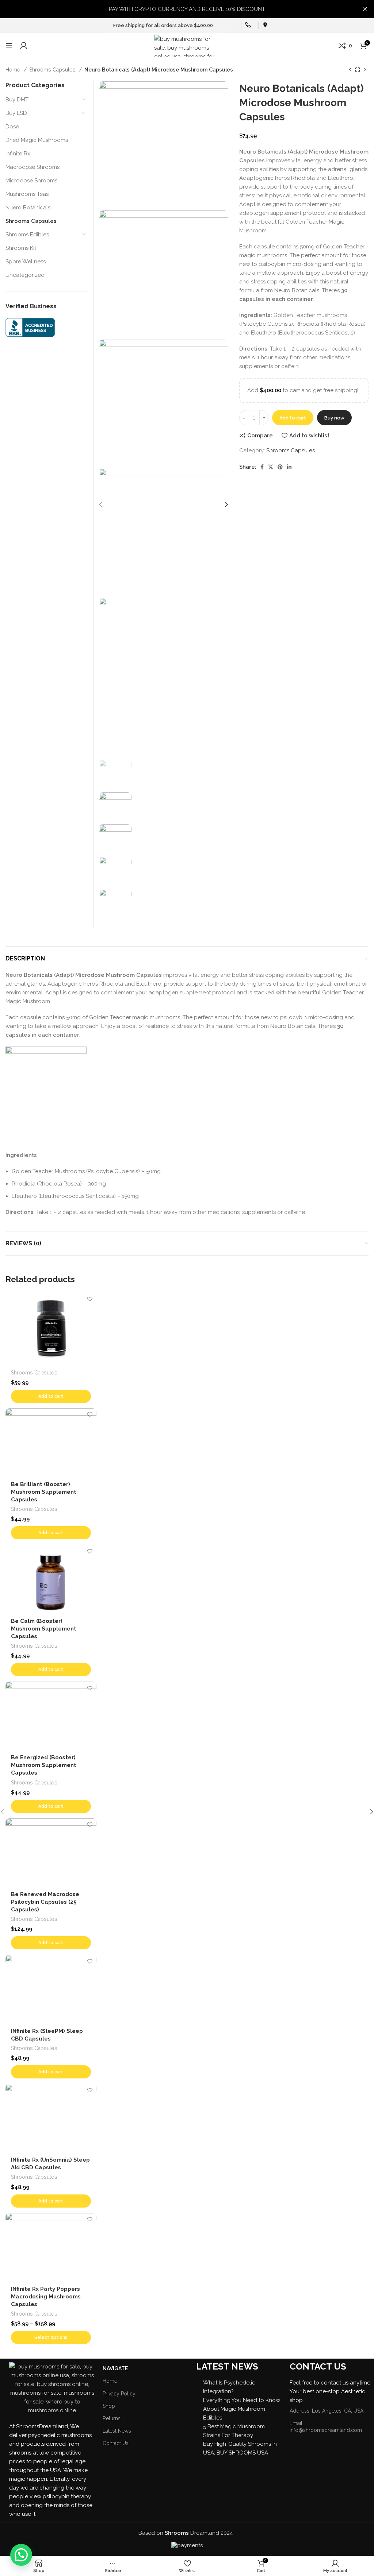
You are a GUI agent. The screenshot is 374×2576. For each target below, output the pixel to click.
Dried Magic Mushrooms (37, 140)
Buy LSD (16, 113)
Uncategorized (25, 275)
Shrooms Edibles (27, 235)
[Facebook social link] (262, 467)
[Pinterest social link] (280, 467)
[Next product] (365, 70)
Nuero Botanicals (28, 208)
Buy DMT (17, 100)
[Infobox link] (231, 26)
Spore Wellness (26, 262)
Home (14, 70)
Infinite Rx (18, 154)
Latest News (117, 2431)
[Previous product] (350, 70)
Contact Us (116, 2443)
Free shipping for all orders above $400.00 (163, 25)
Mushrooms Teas (27, 194)
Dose (12, 127)
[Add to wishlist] (90, 1299)
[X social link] (271, 467)
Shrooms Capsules (53, 70)
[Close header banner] (365, 9)
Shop (109, 2406)
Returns (112, 2418)
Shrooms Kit (21, 248)
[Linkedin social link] (289, 467)
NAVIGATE (115, 2368)
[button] (21, 2555)
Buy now (334, 418)
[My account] (24, 46)
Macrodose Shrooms (33, 167)
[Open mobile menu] (9, 46)
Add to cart (293, 418)
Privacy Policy (119, 2394)
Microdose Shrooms (31, 181)
